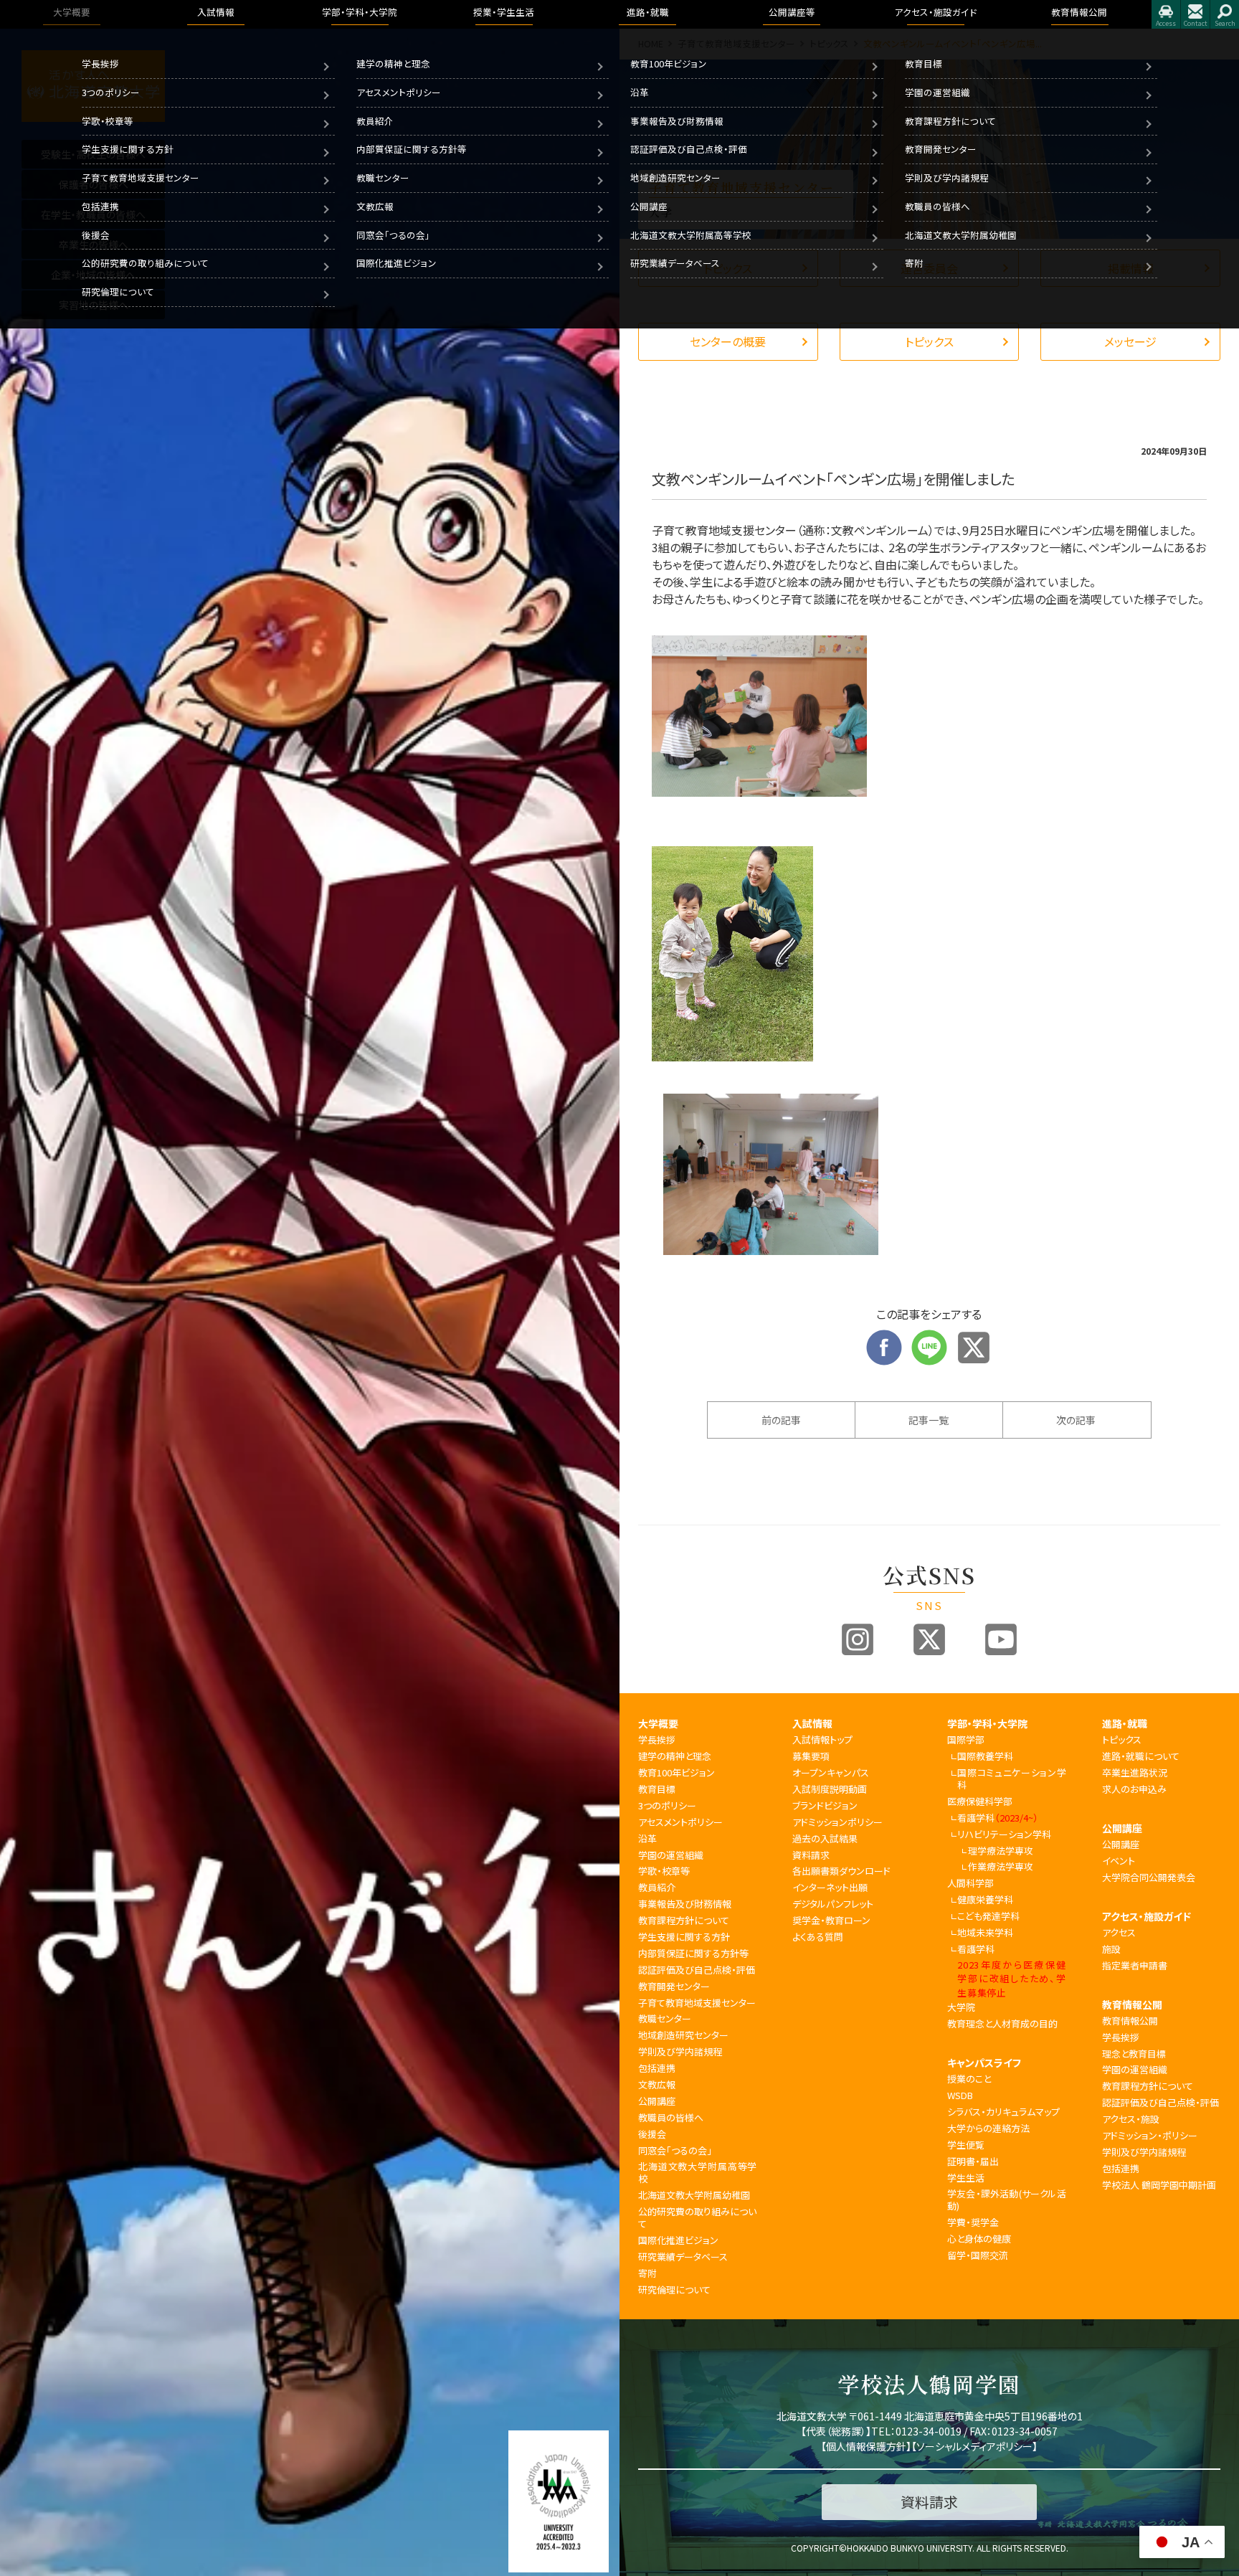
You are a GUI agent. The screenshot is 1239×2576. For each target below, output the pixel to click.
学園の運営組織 (937, 92)
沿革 (640, 92)
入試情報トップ (822, 1739)
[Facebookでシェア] (884, 1338)
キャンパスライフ (984, 2063)
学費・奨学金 (973, 2222)
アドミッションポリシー (837, 1822)
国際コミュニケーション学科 (1011, 1779)
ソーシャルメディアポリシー (974, 2446)
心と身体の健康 (979, 2239)
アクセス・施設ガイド (1147, 1916)
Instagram (858, 1639)
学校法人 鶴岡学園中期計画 (1159, 2185)
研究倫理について (118, 292)
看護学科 (998, 1818)
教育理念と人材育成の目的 (1002, 2023)
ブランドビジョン (825, 1805)
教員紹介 (375, 121)
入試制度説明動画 (830, 1789)
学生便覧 (966, 2145)
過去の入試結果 (825, 1838)
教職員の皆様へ (937, 206)
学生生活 (966, 2178)
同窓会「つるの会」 (393, 235)
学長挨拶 (100, 63)
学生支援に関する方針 (128, 149)
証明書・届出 (973, 2161)
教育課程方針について (950, 121)
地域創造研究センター (675, 177)
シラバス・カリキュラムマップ (1003, 2112)
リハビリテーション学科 (1004, 1834)
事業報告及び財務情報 (677, 121)
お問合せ (1195, 14)
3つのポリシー (111, 92)
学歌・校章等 (108, 121)
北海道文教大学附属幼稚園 (961, 235)
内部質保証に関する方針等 (412, 149)
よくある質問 (818, 1937)
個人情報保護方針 (866, 2446)
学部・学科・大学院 (987, 1723)
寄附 (914, 263)
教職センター (383, 177)
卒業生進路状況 (1135, 1772)
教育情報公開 (1132, 2004)
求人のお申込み (1134, 1789)
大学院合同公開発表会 (1149, 1877)
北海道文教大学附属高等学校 (691, 235)
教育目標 (924, 63)
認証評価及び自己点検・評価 (689, 149)
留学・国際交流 (978, 2255)
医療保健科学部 (980, 1801)
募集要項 (811, 1756)
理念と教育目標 (1134, 2054)
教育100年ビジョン (669, 63)
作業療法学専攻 (1001, 1866)
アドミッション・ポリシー (1150, 2135)
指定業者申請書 (1135, 1965)
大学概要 (658, 1723)
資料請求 (811, 1855)
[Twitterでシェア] (974, 1338)
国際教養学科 (985, 1756)
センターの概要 (728, 341)
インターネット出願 (830, 1887)
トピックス (929, 341)
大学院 (961, 2007)
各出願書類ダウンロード (841, 1871)
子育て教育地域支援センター (141, 177)
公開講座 (649, 206)
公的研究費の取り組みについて (145, 263)
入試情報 (812, 1723)
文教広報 (375, 206)
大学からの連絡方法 (988, 2128)
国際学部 (966, 1739)
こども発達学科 (988, 1916)
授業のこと (969, 2079)
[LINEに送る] (929, 1338)
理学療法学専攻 (1001, 1851)
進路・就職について (1141, 1756)
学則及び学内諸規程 (947, 177)
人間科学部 (970, 1883)
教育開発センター (941, 149)
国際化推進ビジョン (397, 263)
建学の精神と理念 (393, 63)
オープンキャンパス (831, 1772)
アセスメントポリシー (399, 92)
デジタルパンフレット (833, 1904)
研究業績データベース (675, 263)
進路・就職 (1125, 1723)
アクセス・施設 (1131, 2119)
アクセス (1166, 14)
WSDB (960, 2095)
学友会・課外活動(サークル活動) (1007, 2199)
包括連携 (100, 206)
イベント (1119, 1861)
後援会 (96, 235)
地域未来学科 (985, 1932)
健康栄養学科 (985, 1899)
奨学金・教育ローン (831, 1920)
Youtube (1001, 1639)
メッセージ (1130, 341)
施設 (1111, 1949)
